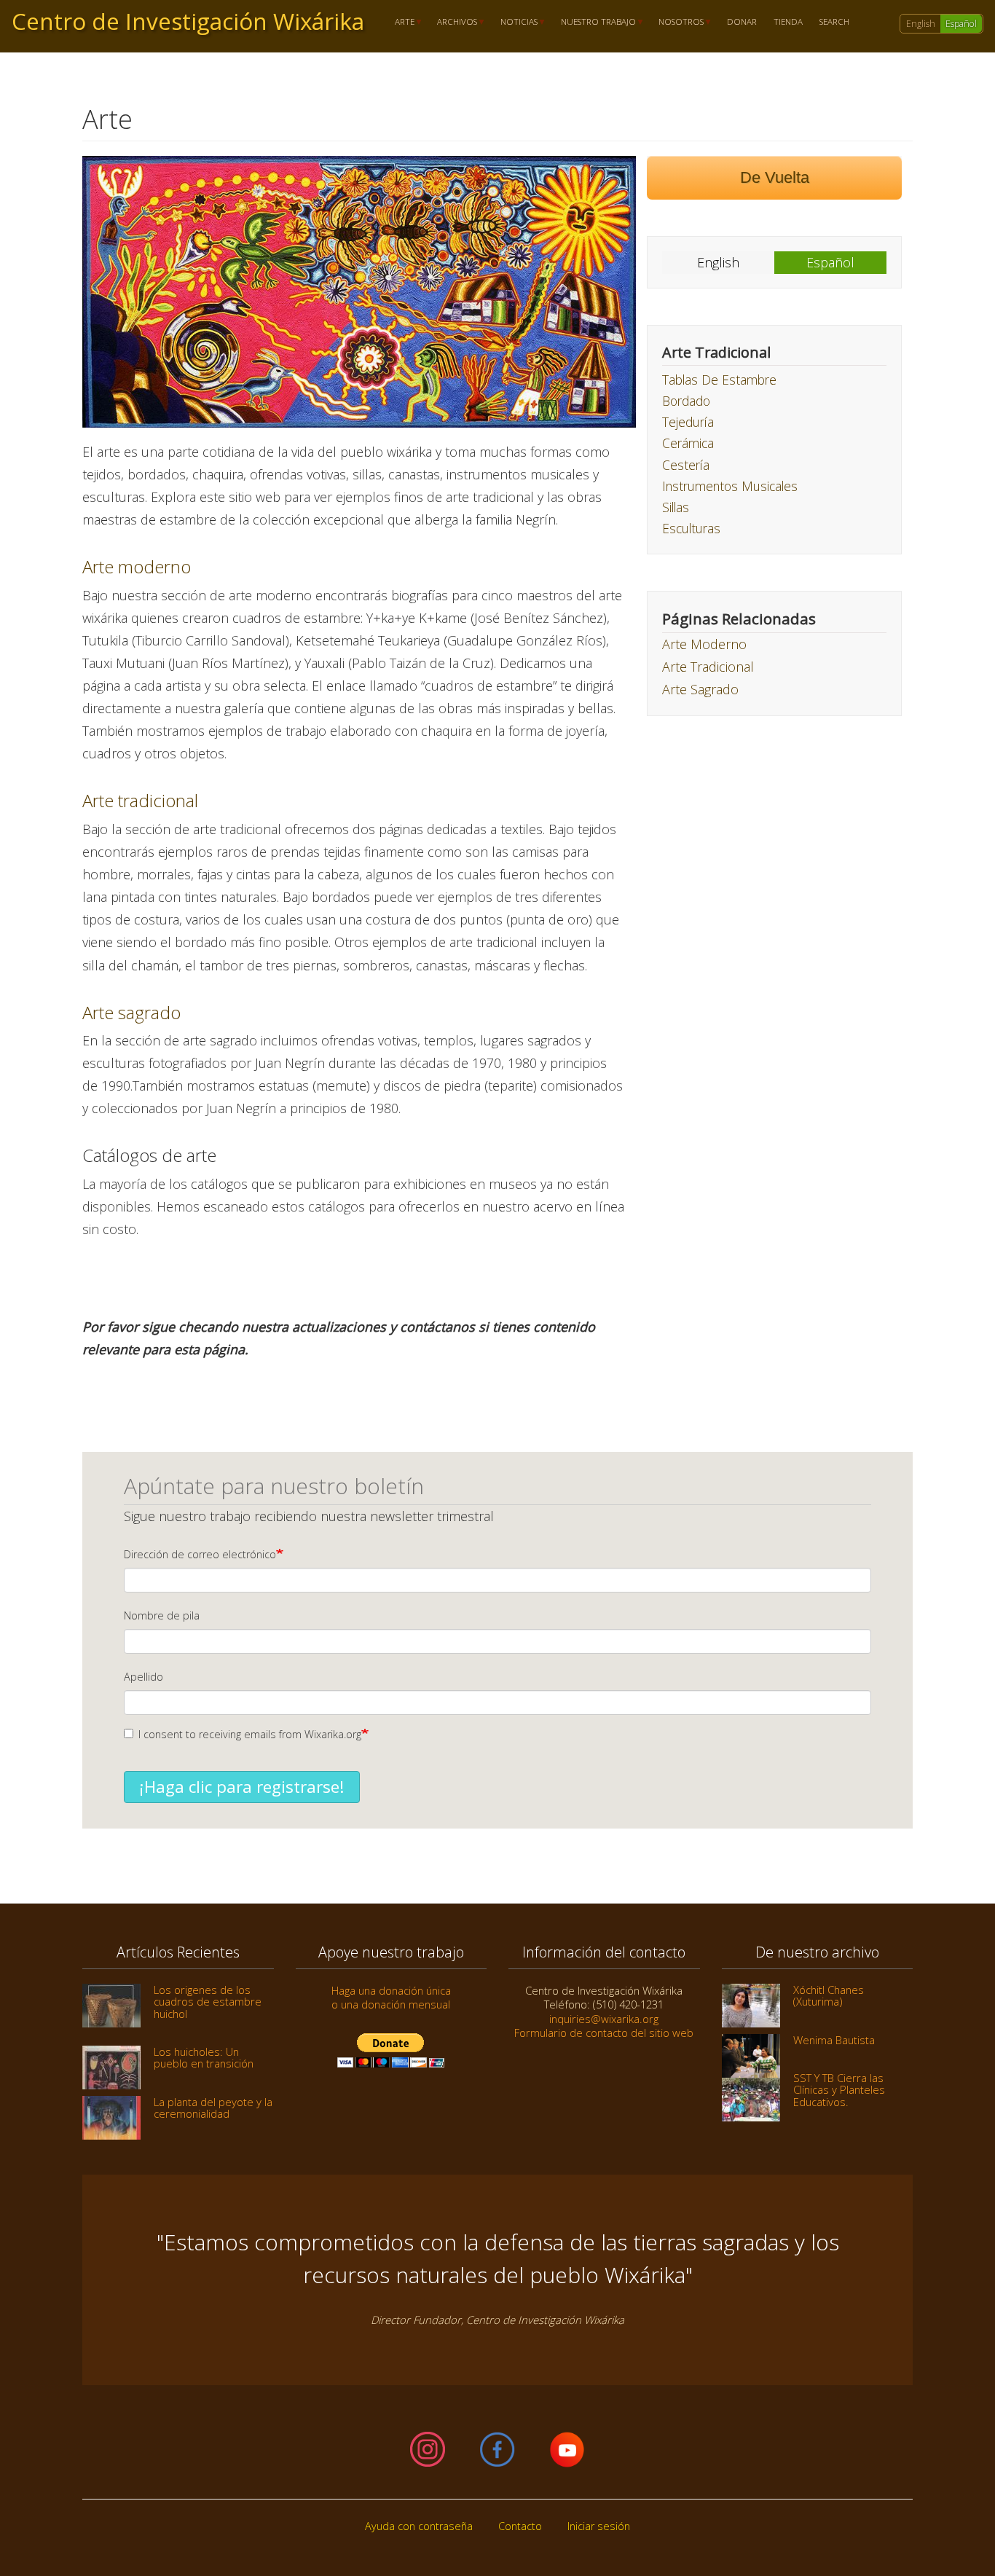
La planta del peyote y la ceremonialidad (213, 2108)
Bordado (686, 401)
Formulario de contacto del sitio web (604, 2033)
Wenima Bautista (834, 2040)
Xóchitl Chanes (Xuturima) (829, 1995)
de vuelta (775, 177)
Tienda (788, 22)
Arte (400, 22)
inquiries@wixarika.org (604, 2019)
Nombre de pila (162, 1615)
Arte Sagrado (700, 689)
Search (834, 22)
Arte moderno (137, 566)
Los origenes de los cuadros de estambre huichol (208, 2002)
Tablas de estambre (719, 380)
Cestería (686, 465)
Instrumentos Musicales (730, 486)
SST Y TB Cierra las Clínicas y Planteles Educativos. (839, 2090)
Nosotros (677, 22)
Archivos (453, 22)
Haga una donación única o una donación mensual (391, 1997)
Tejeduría (688, 422)
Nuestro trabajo (594, 22)
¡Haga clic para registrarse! (242, 1787)
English (921, 24)
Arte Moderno (704, 644)
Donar (742, 22)
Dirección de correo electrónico (200, 1554)
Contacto (520, 2526)
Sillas (676, 507)
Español (961, 24)
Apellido (143, 1677)
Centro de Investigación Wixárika (188, 21)
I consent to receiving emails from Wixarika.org (250, 1734)
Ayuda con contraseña (419, 2526)
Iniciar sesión (599, 2526)
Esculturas (691, 528)
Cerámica (688, 443)
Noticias (515, 22)
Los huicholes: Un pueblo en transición (204, 2057)
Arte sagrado (131, 1012)
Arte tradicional (140, 800)
